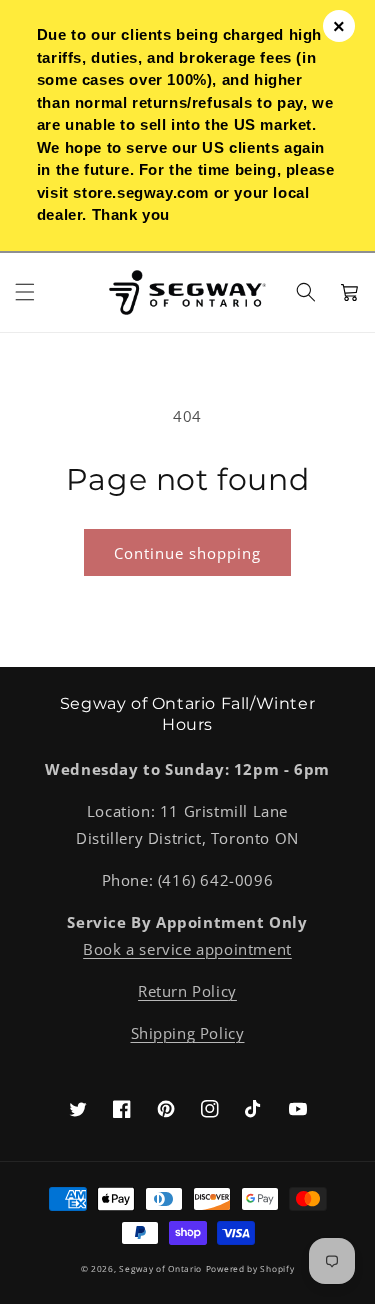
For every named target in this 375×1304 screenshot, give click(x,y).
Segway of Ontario (160, 1268)
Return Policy (187, 991)
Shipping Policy (188, 1033)
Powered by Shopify (250, 1268)
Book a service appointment (187, 949)
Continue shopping (187, 553)
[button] (25, 292)
